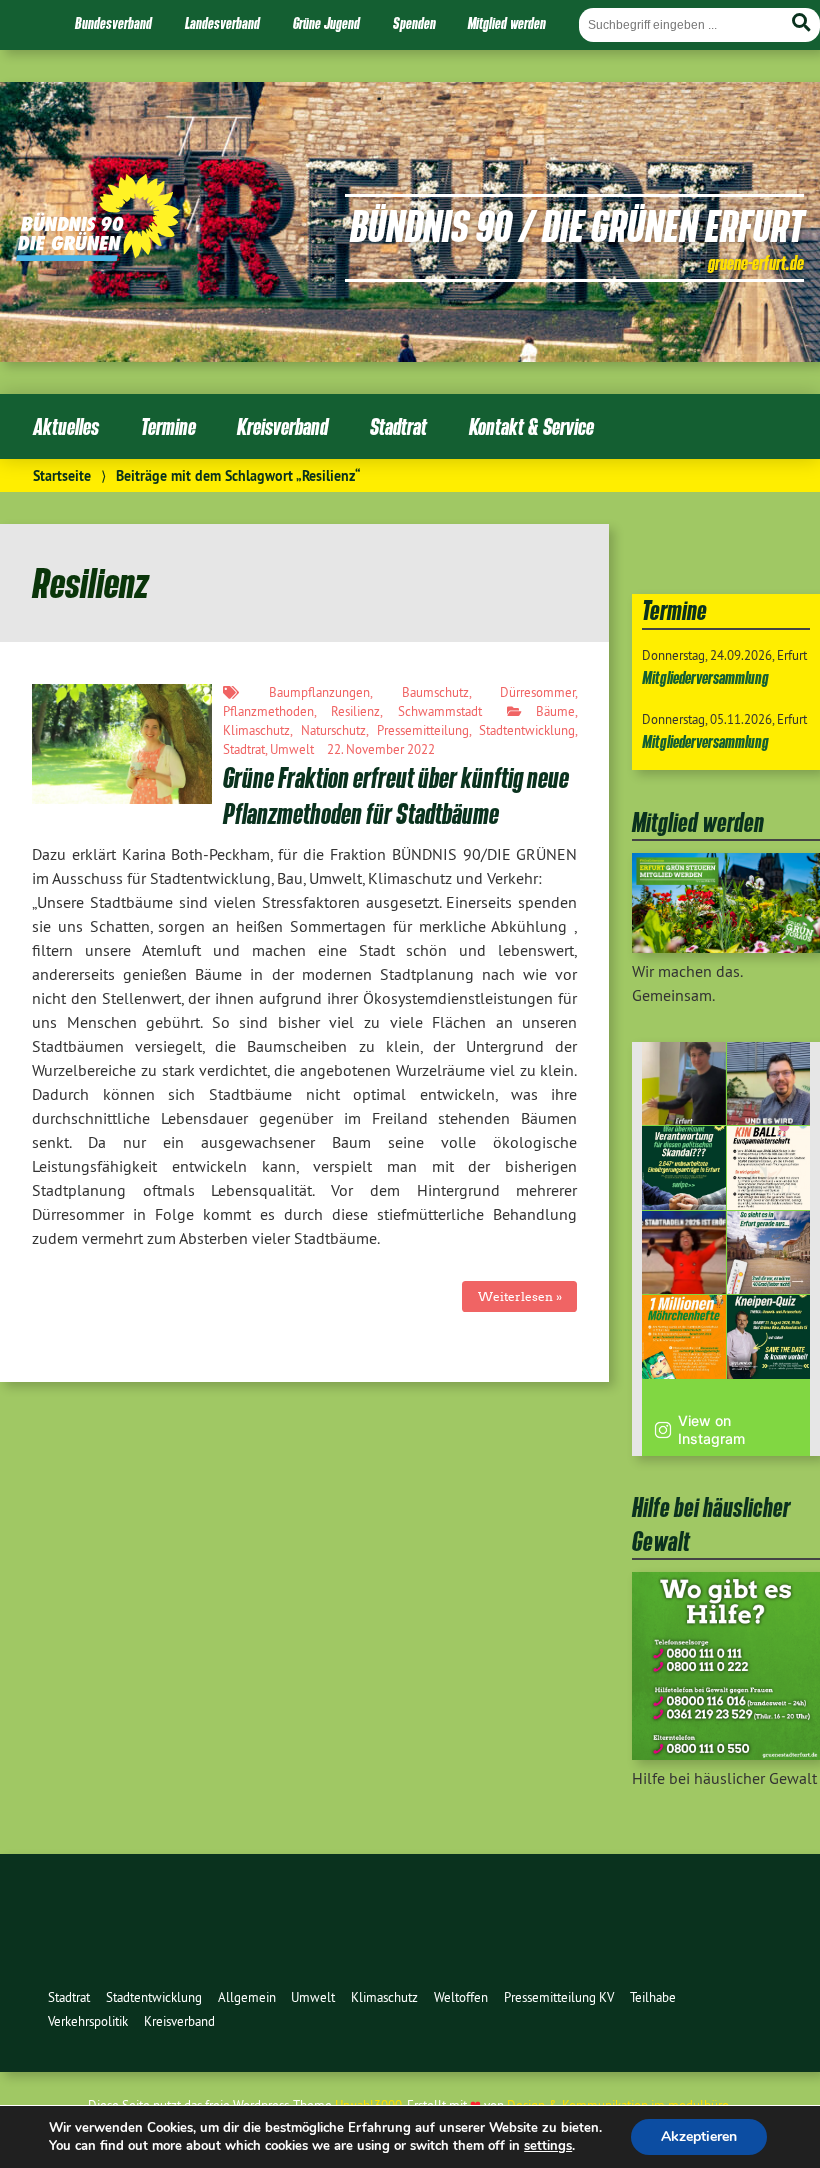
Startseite (62, 475)
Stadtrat (398, 426)
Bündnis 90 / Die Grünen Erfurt (577, 225)
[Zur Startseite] (98, 255)
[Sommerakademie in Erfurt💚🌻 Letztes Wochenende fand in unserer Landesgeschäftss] (684, 1084)
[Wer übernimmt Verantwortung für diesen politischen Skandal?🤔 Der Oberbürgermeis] (684, 1168)
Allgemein (247, 1997)
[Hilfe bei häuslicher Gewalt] (726, 1754)
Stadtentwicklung (527, 730)
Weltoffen (461, 1997)
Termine (168, 426)
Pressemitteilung (423, 730)
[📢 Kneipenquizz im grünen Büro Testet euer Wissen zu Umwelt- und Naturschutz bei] (769, 1337)
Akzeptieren (699, 2136)
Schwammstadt (440, 711)
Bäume (555, 711)
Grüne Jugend (326, 23)
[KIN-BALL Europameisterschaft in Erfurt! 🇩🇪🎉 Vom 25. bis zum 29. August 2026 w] (769, 1168)
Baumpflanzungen (319, 692)
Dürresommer (537, 692)
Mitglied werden (507, 23)
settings (548, 2146)
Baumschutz (435, 692)
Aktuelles (66, 426)
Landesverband (222, 23)
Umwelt (292, 749)
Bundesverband (113, 23)
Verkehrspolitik (88, 2021)
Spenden (414, 23)
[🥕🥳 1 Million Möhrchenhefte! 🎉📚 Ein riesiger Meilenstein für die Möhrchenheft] (684, 1337)
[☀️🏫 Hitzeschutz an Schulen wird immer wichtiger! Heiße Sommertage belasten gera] (769, 1084)
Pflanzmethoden (268, 711)
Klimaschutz (256, 730)
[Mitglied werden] (726, 947)
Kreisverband (282, 426)
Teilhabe (653, 1997)
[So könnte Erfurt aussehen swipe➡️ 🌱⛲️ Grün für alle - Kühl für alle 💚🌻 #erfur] (769, 1253)
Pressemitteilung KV (559, 1997)
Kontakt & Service (531, 426)
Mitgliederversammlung (705, 677)
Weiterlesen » (520, 1296)
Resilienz (355, 711)
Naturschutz (333, 730)
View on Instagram (711, 1429)
